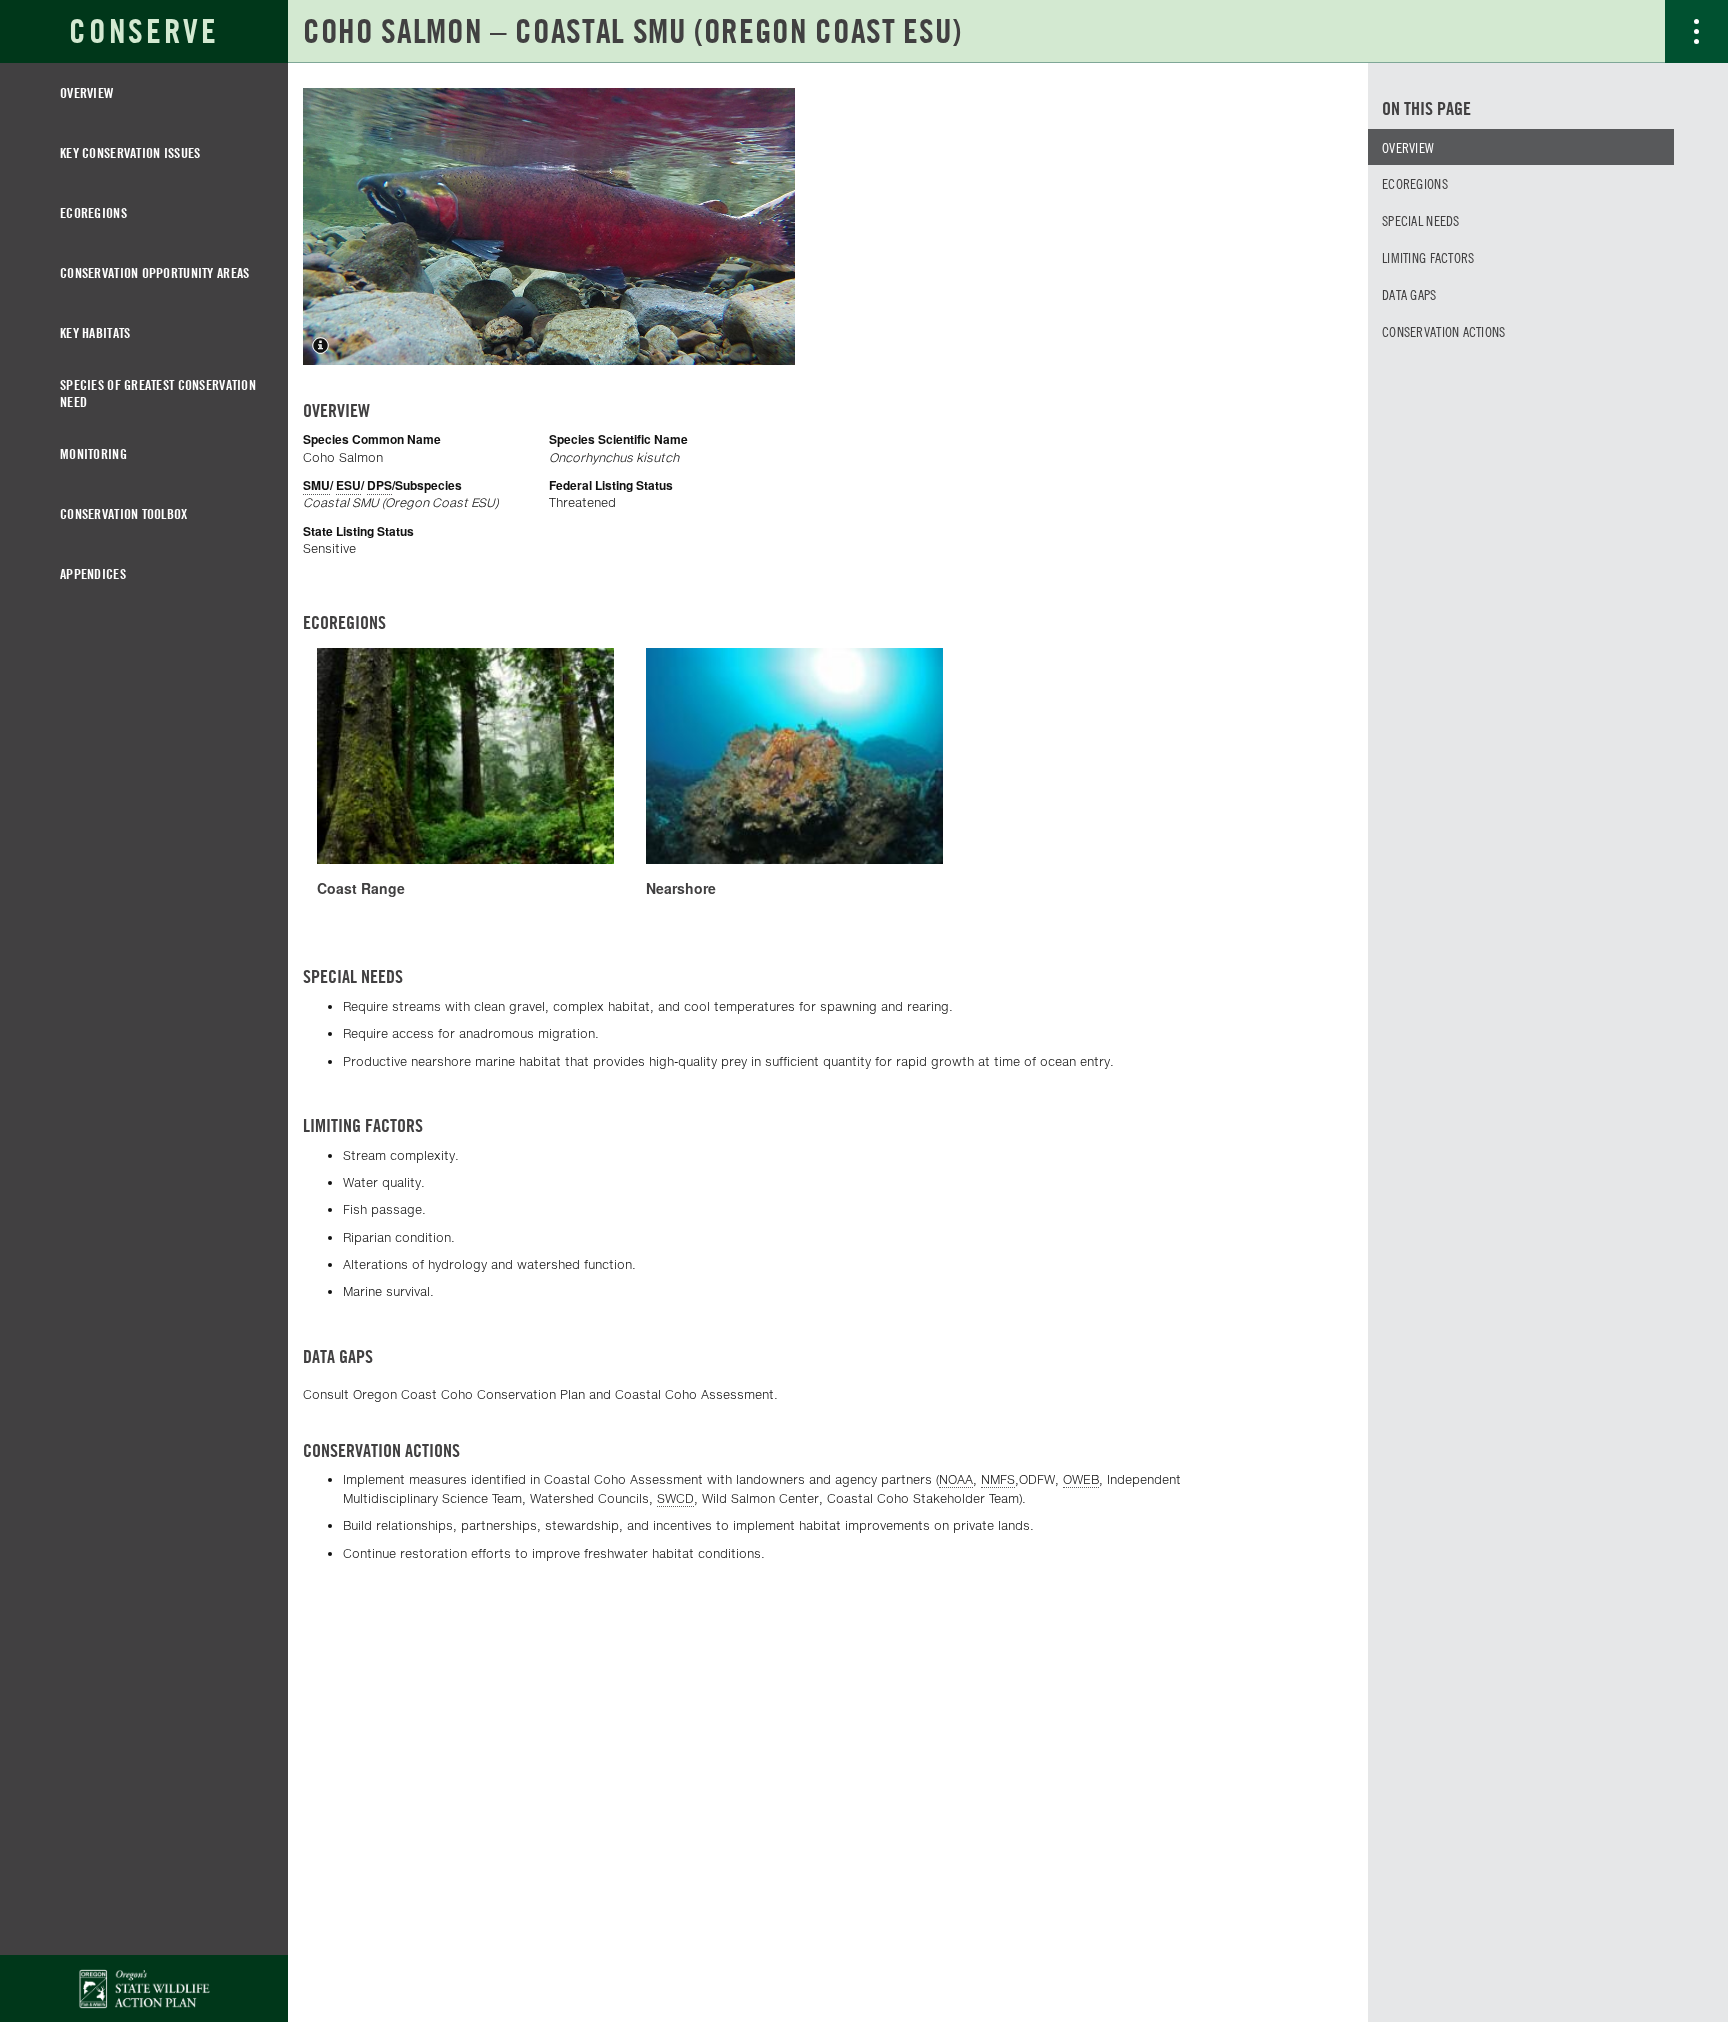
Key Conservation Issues (130, 152)
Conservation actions (1444, 331)
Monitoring (93, 453)
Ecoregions (93, 212)
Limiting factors (1428, 257)
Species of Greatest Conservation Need (158, 393)
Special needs (1421, 220)
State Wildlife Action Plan (144, 1988)
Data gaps (1409, 294)
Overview (86, 92)
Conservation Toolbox (124, 513)
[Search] (1634, 31)
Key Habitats (95, 332)
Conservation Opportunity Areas (154, 272)
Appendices (93, 573)
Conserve (143, 31)
